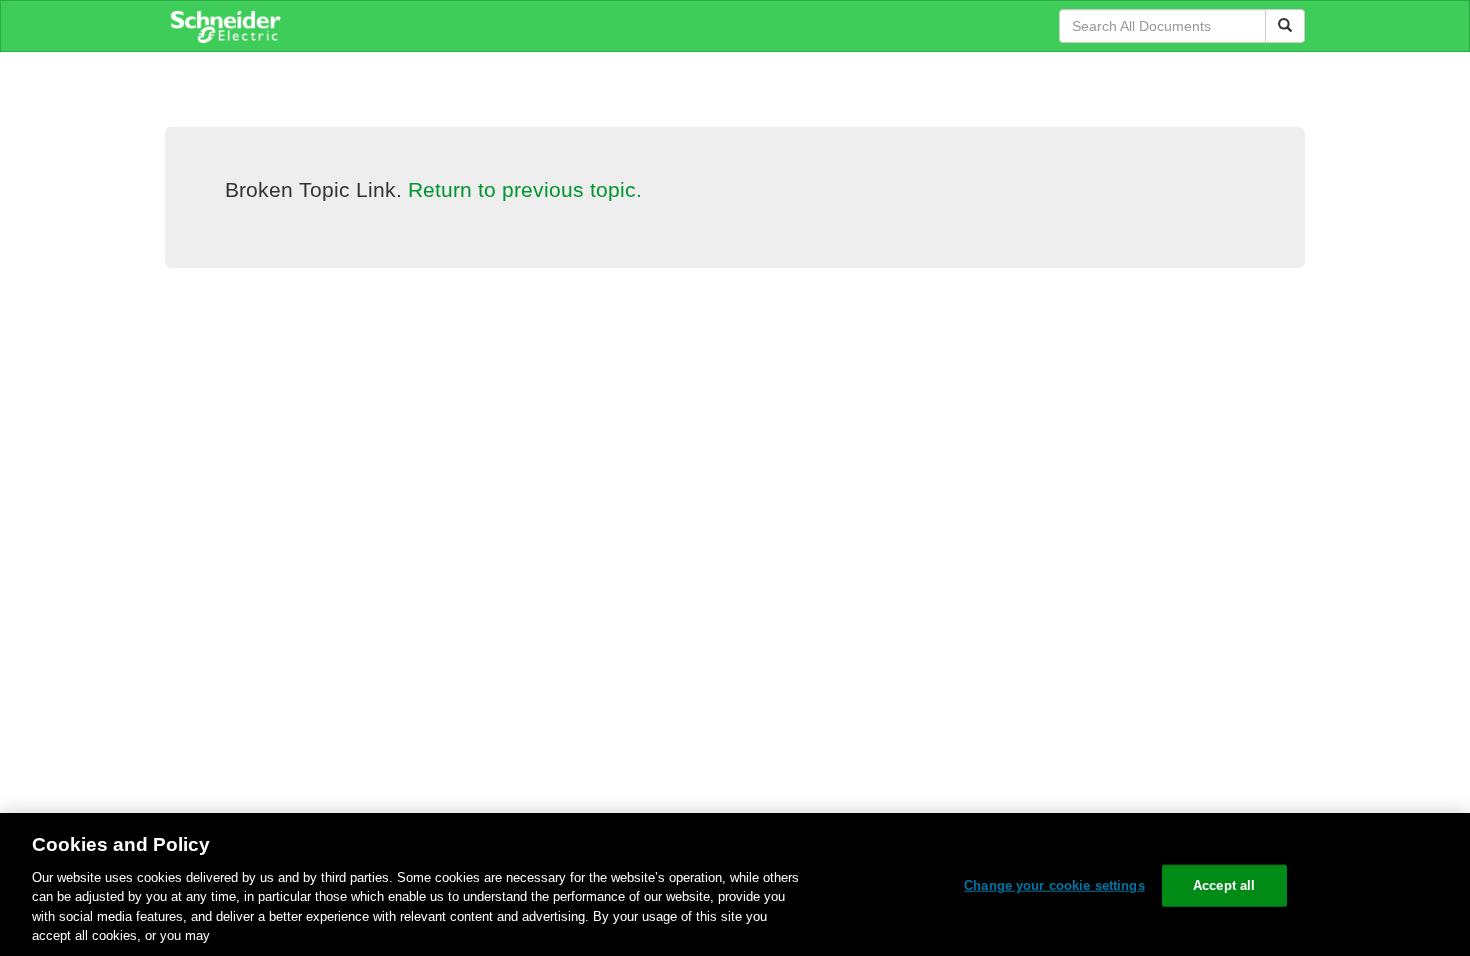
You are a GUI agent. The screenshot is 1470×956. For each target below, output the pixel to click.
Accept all (1224, 885)
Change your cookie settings (1054, 885)
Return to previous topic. (525, 189)
